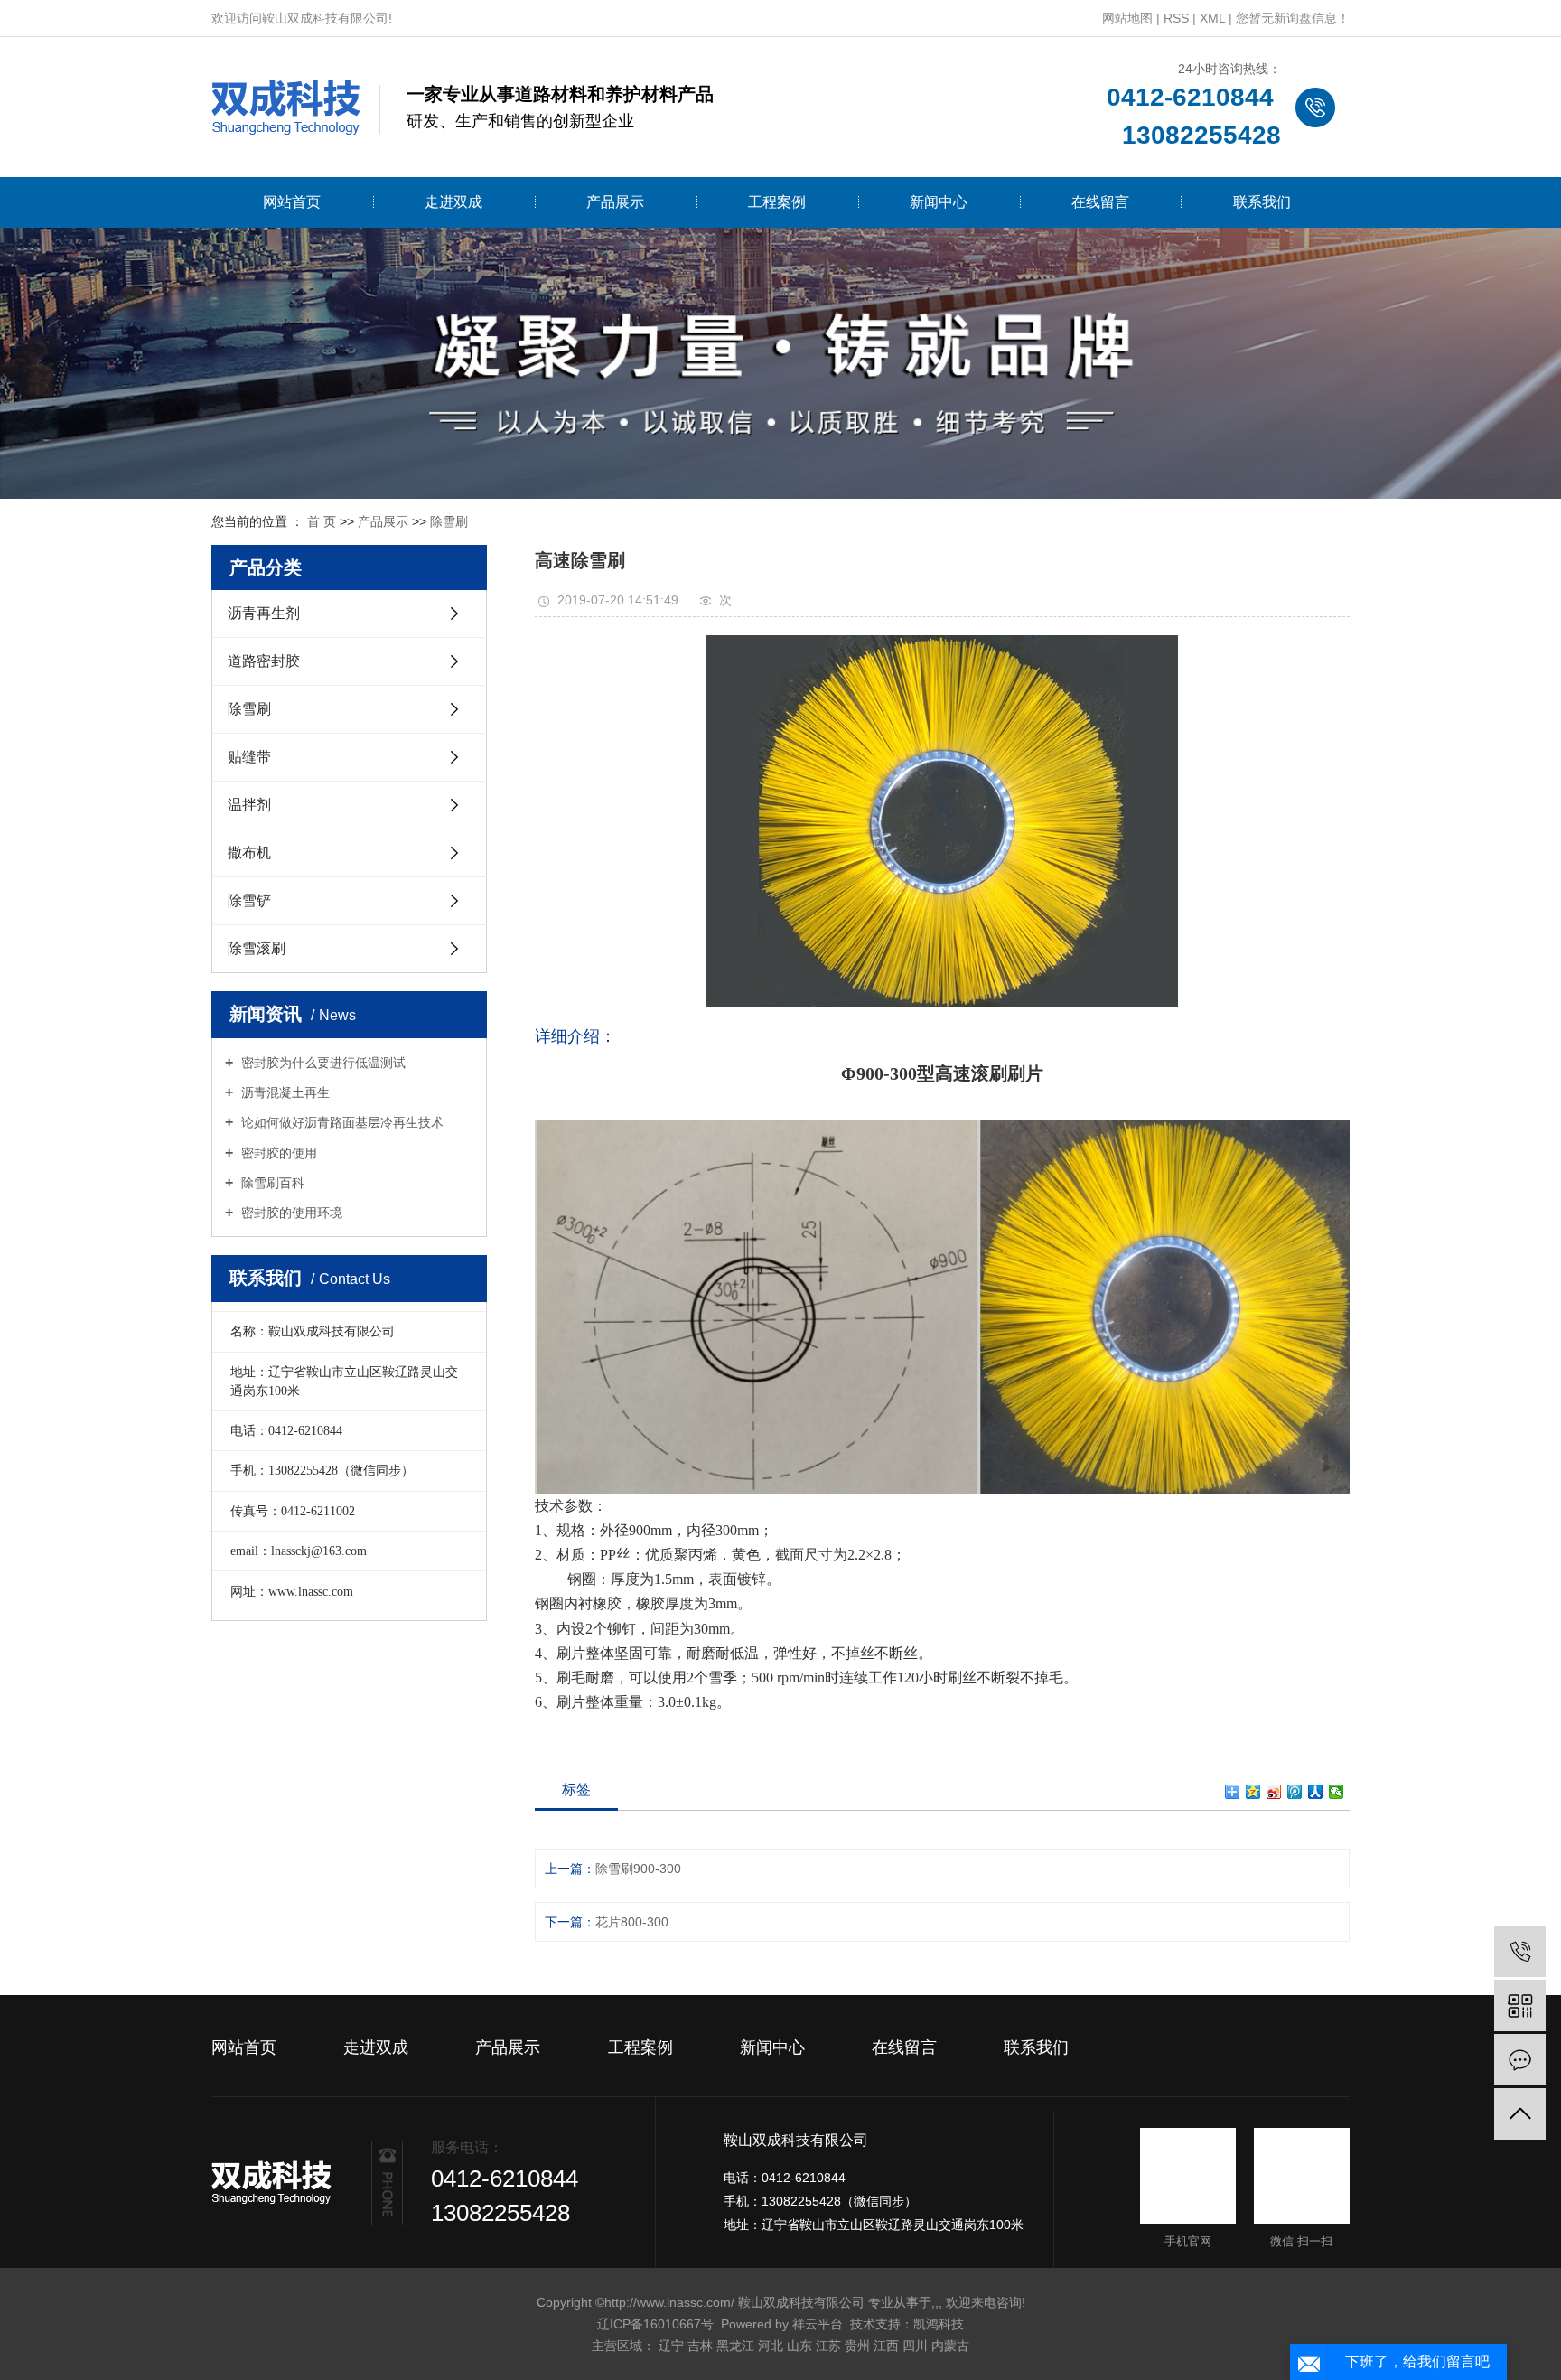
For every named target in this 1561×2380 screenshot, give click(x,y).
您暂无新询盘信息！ (1293, 18)
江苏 (828, 2346)
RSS (1176, 18)
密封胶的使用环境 (290, 1213)
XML (1212, 18)
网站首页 (292, 202)
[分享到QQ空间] (1253, 1792)
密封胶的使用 (277, 1153)
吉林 (700, 2346)
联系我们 (1262, 202)
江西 (886, 2346)
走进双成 (453, 202)
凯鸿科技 (939, 2324)
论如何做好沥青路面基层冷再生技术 (341, 1122)
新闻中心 (939, 202)
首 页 (322, 521)
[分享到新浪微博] (1274, 1792)
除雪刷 (449, 521)
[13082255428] (1520, 1951)
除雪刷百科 (271, 1183)
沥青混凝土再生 (284, 1092)
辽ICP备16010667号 (655, 2324)
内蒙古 (950, 2346)
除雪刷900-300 (638, 1869)
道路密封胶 (264, 661)
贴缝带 (249, 757)
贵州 (857, 2346)
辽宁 (671, 2346)
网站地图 (1127, 18)
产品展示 (615, 202)
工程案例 (777, 202)
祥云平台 (818, 2324)
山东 (799, 2346)
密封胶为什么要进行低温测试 (322, 1063)
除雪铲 (249, 900)
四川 (915, 2346)
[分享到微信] (1337, 1792)
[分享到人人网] (1316, 1792)
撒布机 (249, 853)
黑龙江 (735, 2346)
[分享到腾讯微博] (1295, 1792)
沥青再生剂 (264, 613)
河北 (771, 2346)
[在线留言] (1520, 2060)
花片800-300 (632, 1922)
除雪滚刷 (257, 948)
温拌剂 (249, 805)
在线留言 (1100, 202)
